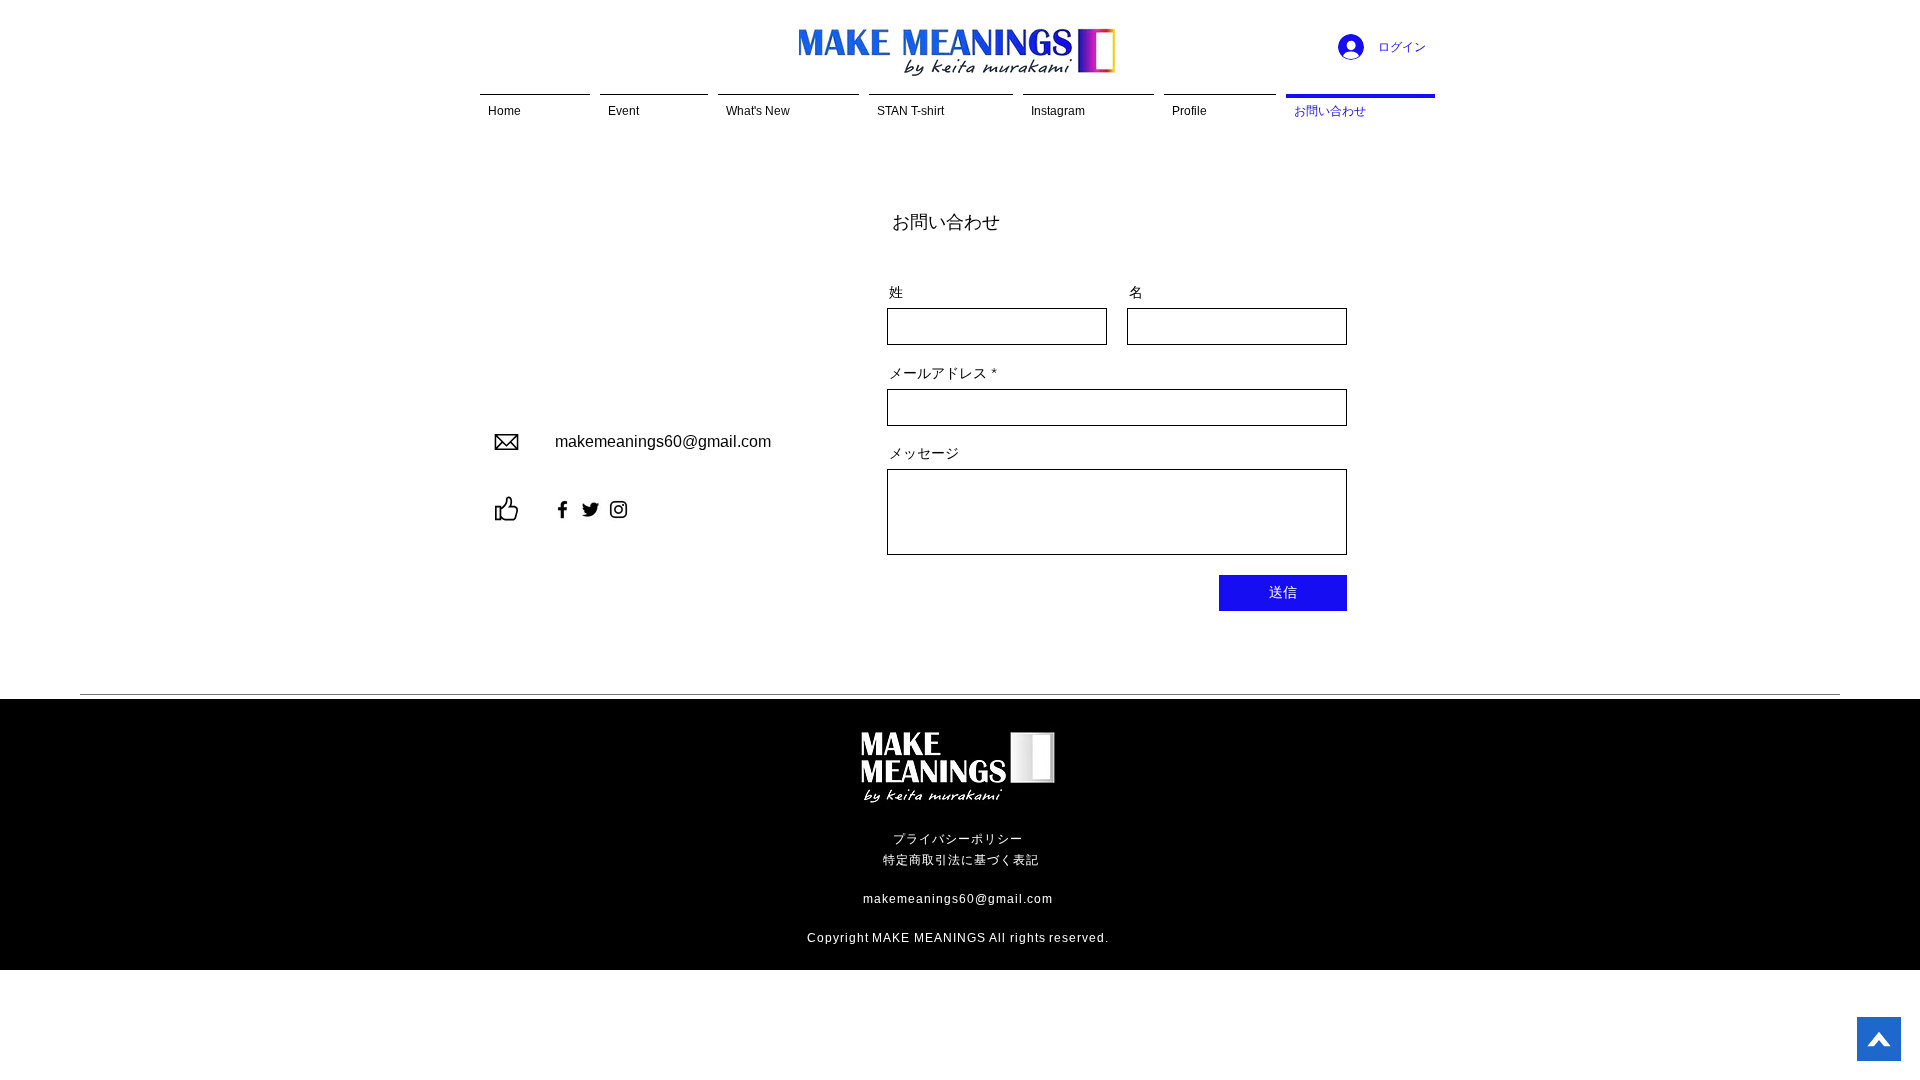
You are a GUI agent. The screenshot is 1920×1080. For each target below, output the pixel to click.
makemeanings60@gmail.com (663, 441)
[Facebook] (562, 509)
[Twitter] (590, 509)
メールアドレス (938, 373)
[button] (654, 102)
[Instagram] (618, 509)
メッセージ (924, 453)
